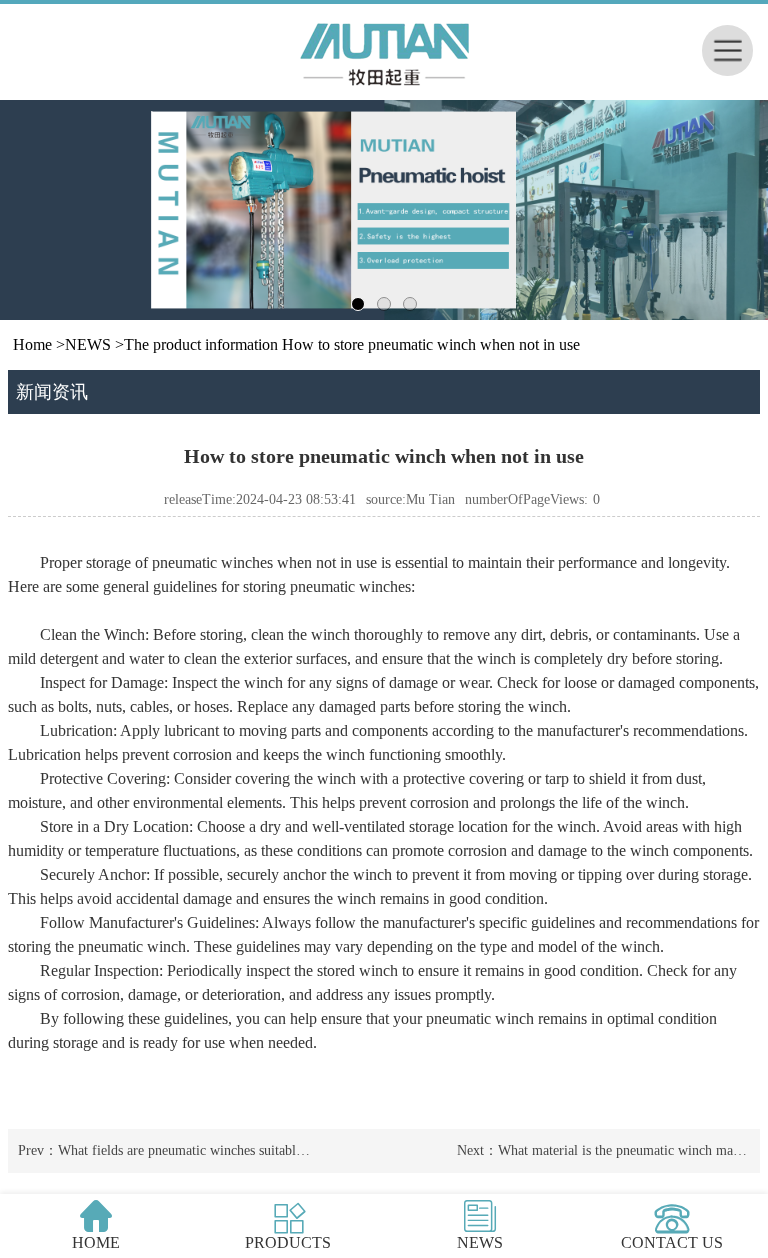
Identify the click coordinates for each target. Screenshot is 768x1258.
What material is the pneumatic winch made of (630, 1150)
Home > (39, 344)
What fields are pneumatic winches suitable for (190, 1150)
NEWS (88, 344)
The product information (201, 344)
